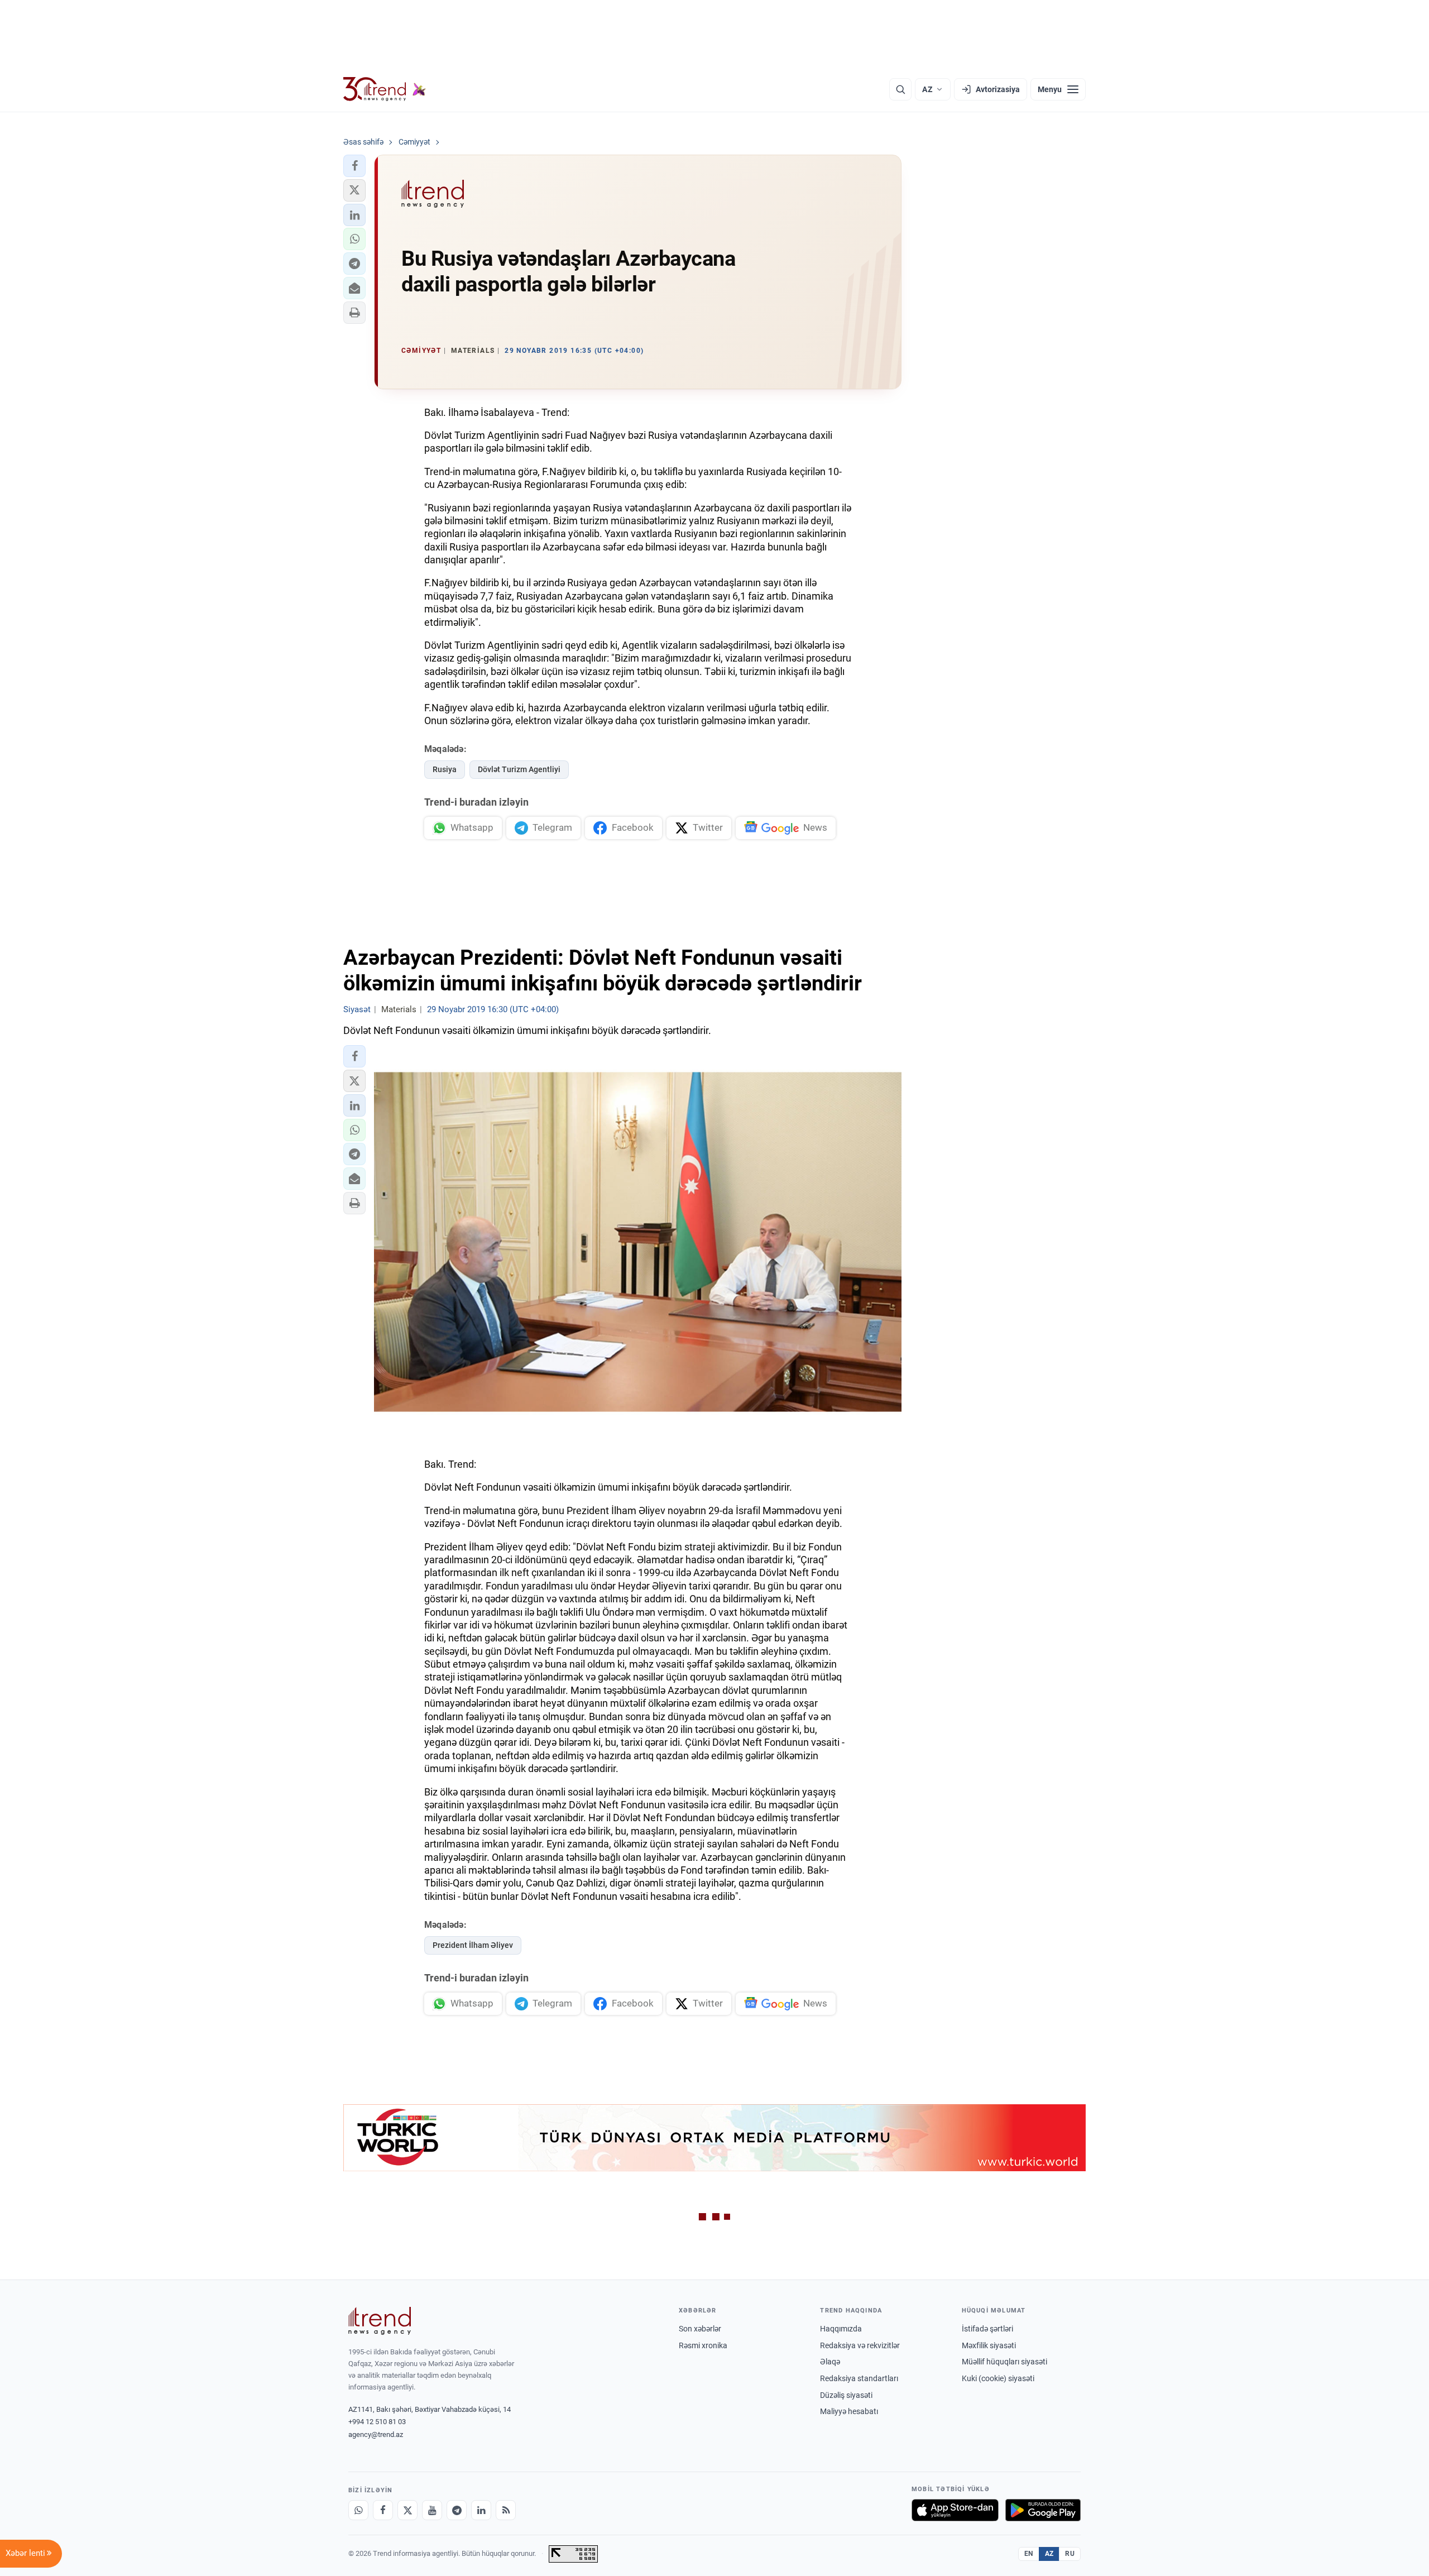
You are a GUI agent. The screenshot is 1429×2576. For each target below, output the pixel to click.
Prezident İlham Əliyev (473, 1945)
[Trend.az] (385, 89)
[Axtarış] (900, 89)
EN (1029, 2554)
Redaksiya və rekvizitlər (860, 2345)
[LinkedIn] (481, 2510)
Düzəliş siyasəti (846, 2395)
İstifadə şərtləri (987, 2329)
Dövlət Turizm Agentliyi (519, 769)
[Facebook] (383, 2510)
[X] (407, 2510)
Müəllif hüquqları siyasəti (1004, 2362)
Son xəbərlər (700, 2329)
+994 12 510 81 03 (377, 2422)
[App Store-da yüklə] (955, 2510)
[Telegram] (457, 2510)
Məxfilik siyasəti (989, 2345)
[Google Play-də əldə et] (1043, 2510)
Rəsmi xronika (703, 2345)
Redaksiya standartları (859, 2378)
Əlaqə (830, 2362)
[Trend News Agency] (380, 2321)
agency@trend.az (376, 2434)
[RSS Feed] (506, 2510)
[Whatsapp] (358, 2510)
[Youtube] (432, 2510)
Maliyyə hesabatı (849, 2411)
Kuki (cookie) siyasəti (998, 2378)
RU (1070, 2554)
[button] (354, 166)
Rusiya (445, 769)
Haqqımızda (841, 2329)
